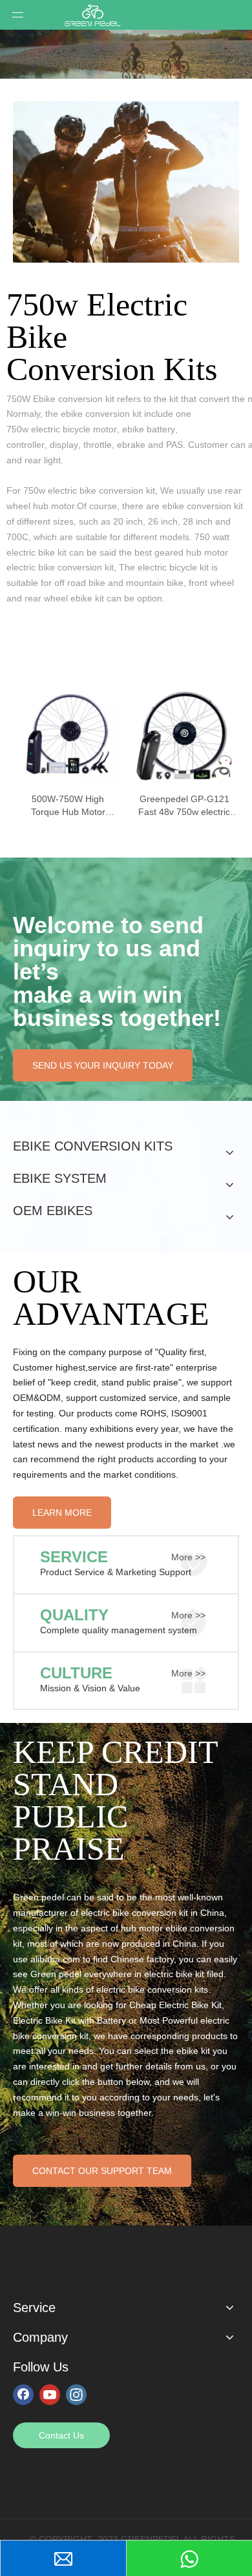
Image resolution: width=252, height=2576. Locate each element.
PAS (174, 445)
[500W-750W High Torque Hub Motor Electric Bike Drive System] (68, 734)
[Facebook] (23, 2394)
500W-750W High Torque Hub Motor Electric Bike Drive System (68, 806)
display (64, 445)
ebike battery (149, 429)
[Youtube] (50, 2394)
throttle (98, 445)
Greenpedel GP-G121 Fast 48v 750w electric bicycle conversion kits (184, 806)
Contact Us (61, 2435)
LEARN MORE (62, 1513)
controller (26, 445)
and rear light (34, 460)
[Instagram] (76, 2394)
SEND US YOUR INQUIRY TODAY (103, 1065)
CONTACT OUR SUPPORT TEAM (102, 2171)
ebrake (131, 445)
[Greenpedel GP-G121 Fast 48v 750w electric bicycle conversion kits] (184, 734)
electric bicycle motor (74, 429)
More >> (188, 1557)
